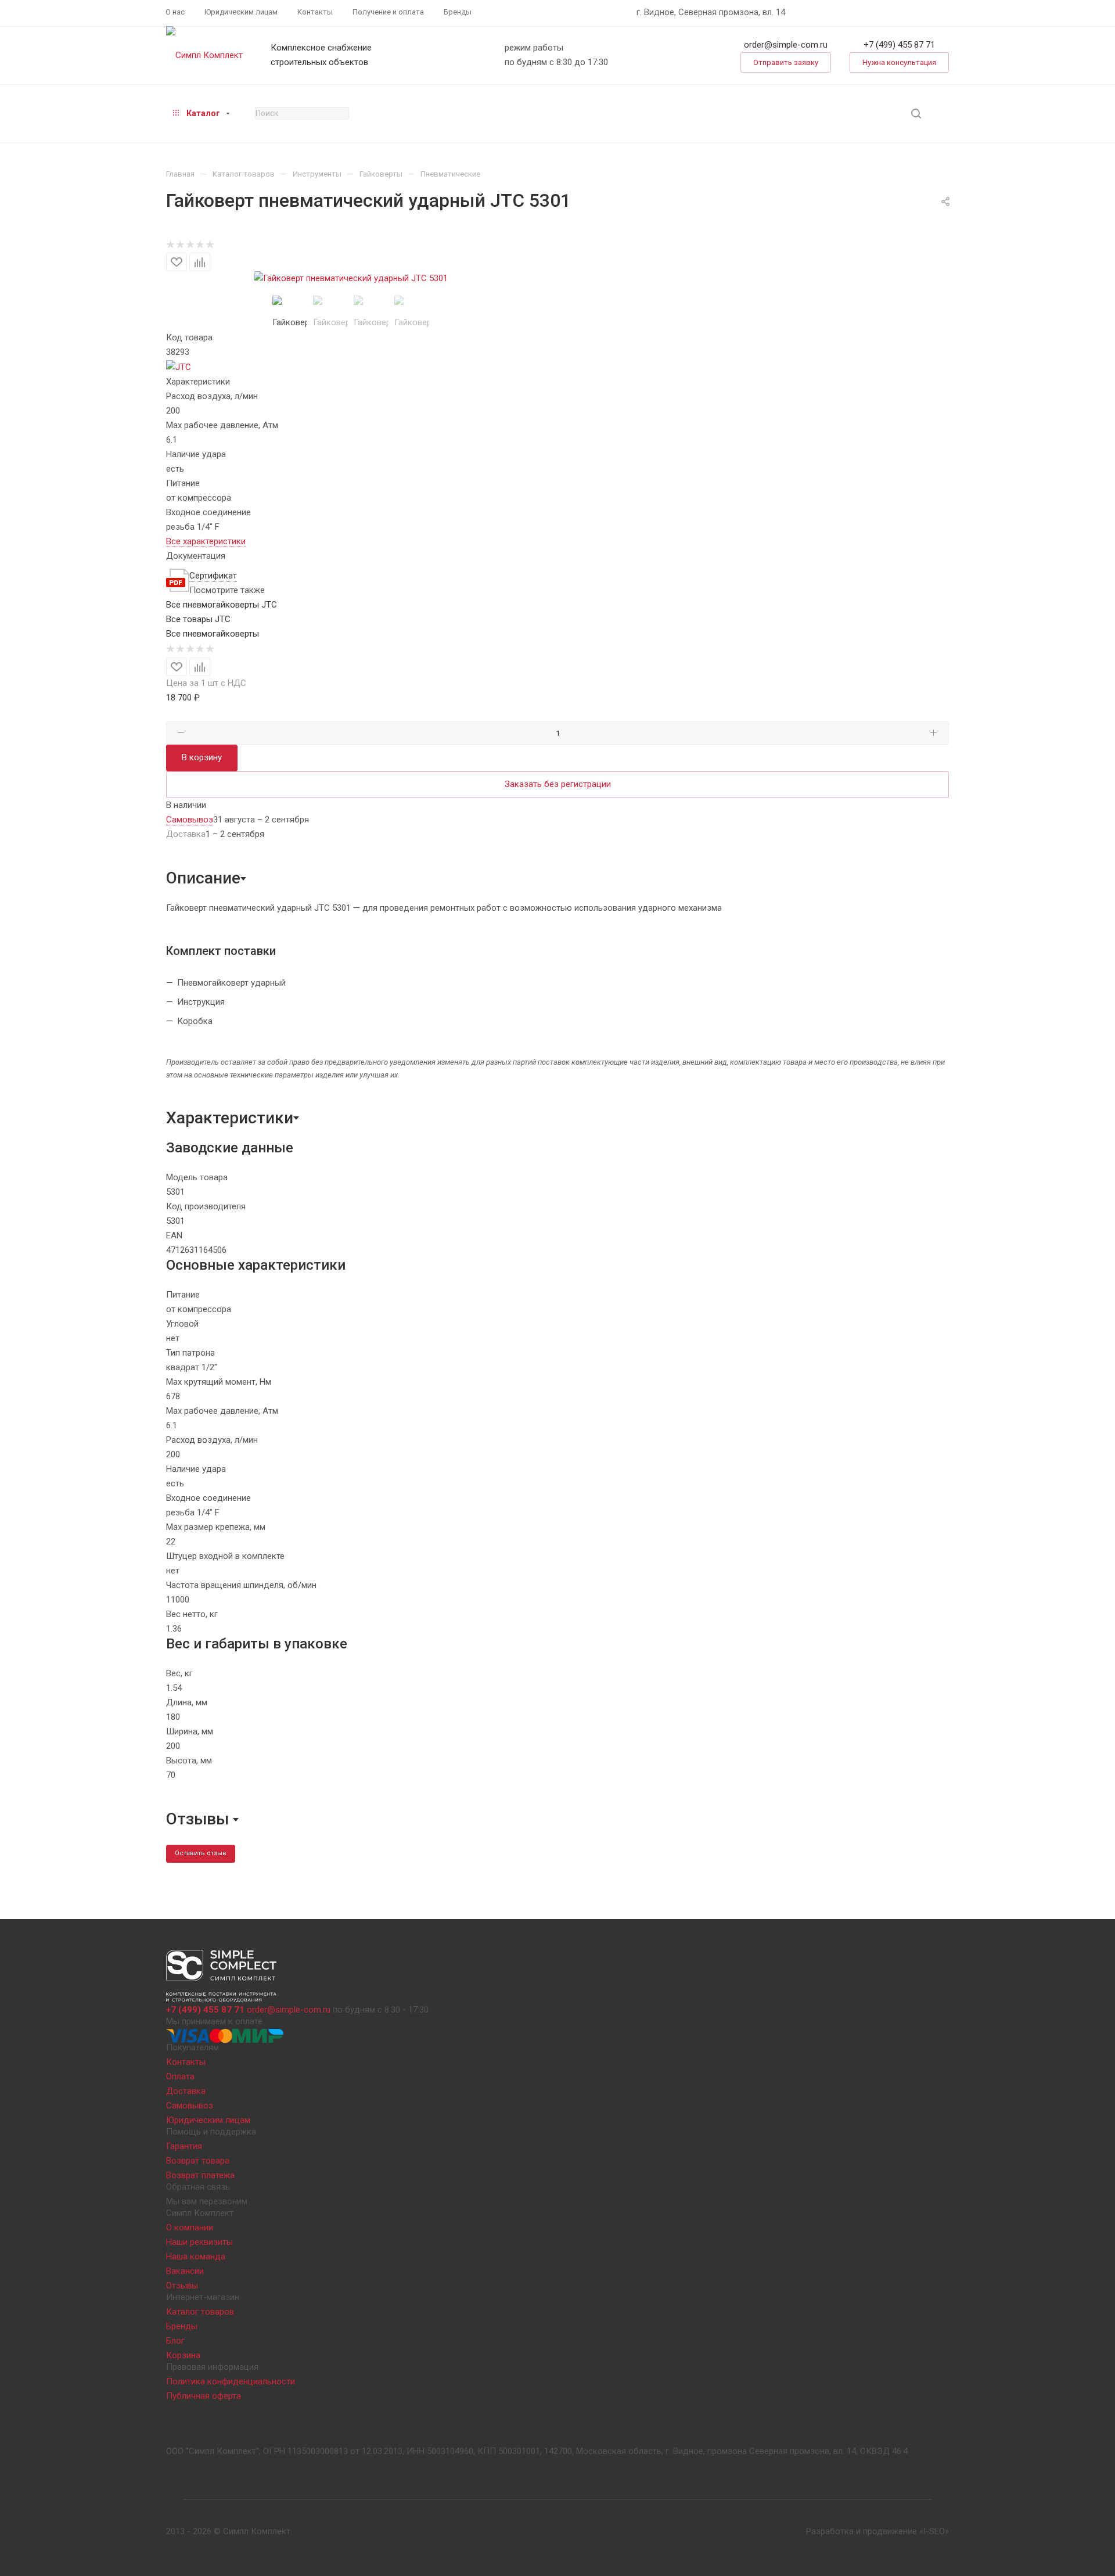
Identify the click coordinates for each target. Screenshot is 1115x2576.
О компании (190, 2227)
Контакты (186, 2062)
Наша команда (196, 2257)
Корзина (183, 2355)
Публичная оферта (204, 2396)
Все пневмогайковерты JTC (222, 605)
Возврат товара (198, 2161)
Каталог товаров (200, 2312)
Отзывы (182, 2286)
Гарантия (184, 2146)
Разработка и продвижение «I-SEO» (877, 2531)
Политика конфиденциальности (231, 2381)
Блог (175, 2341)
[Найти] (916, 114)
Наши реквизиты (199, 2242)
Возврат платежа (200, 2175)
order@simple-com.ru (786, 45)
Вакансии (185, 2271)
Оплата (180, 2076)
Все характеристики (206, 541)
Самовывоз (190, 2106)
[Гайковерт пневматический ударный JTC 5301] (351, 279)
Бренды (182, 2326)
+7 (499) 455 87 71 (899, 45)
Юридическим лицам (208, 2120)
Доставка (186, 2091)
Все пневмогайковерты (213, 634)
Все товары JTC (198, 619)
